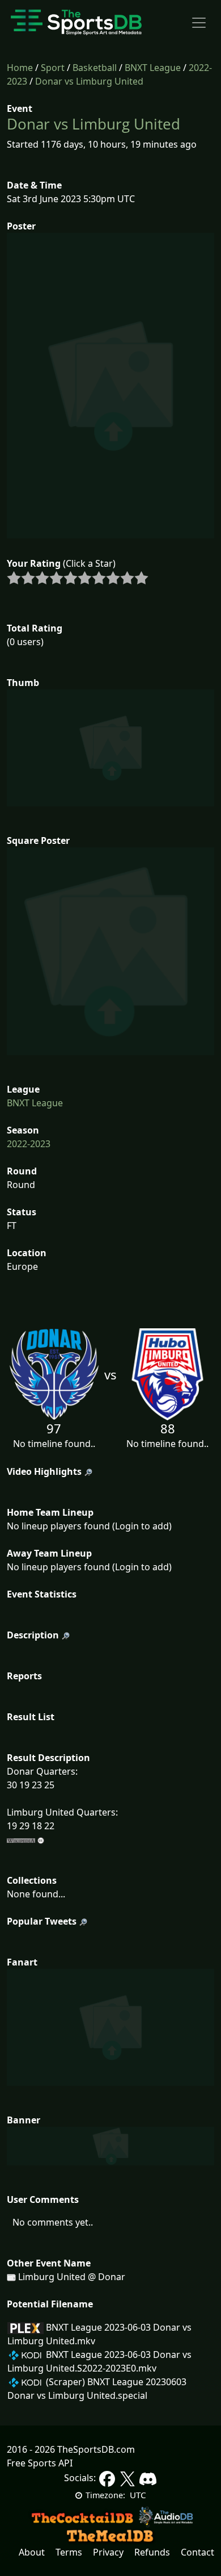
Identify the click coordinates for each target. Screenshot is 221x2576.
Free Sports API (40, 2463)
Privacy (108, 2552)
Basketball (95, 68)
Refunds (152, 2552)
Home (20, 68)
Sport (53, 68)
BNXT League (153, 68)
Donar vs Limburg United (89, 81)
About (32, 2552)
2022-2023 (29, 1144)
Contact (197, 2552)
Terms (69, 2552)
